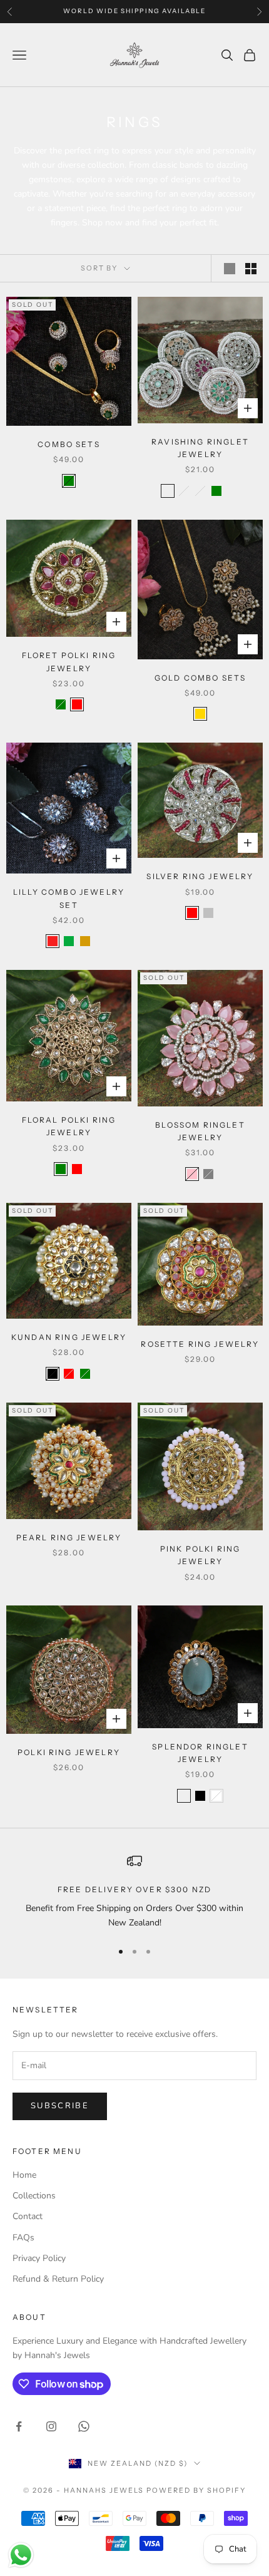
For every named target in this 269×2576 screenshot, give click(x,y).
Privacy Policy (39, 2258)
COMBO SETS (69, 444)
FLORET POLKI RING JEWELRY (69, 662)
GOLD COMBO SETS (200, 678)
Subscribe (60, 2106)
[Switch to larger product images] (230, 269)
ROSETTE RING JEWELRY (200, 1344)
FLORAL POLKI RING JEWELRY (69, 1126)
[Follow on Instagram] (51, 2426)
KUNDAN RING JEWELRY (69, 1337)
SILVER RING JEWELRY (200, 876)
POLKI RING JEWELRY (69, 1752)
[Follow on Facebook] (19, 2426)
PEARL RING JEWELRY (69, 1538)
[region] (134, 1892)
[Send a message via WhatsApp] (21, 2555)
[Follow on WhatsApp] (84, 2426)
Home (24, 2175)
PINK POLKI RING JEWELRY (200, 1555)
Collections (34, 2196)
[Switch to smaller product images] (251, 269)
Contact (28, 2216)
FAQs (23, 2238)
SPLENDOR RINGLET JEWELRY (200, 1753)
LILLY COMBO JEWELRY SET (69, 898)
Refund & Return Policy (58, 2279)
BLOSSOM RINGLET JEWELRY (200, 1131)
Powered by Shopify (196, 2490)
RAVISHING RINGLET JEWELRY (200, 448)
